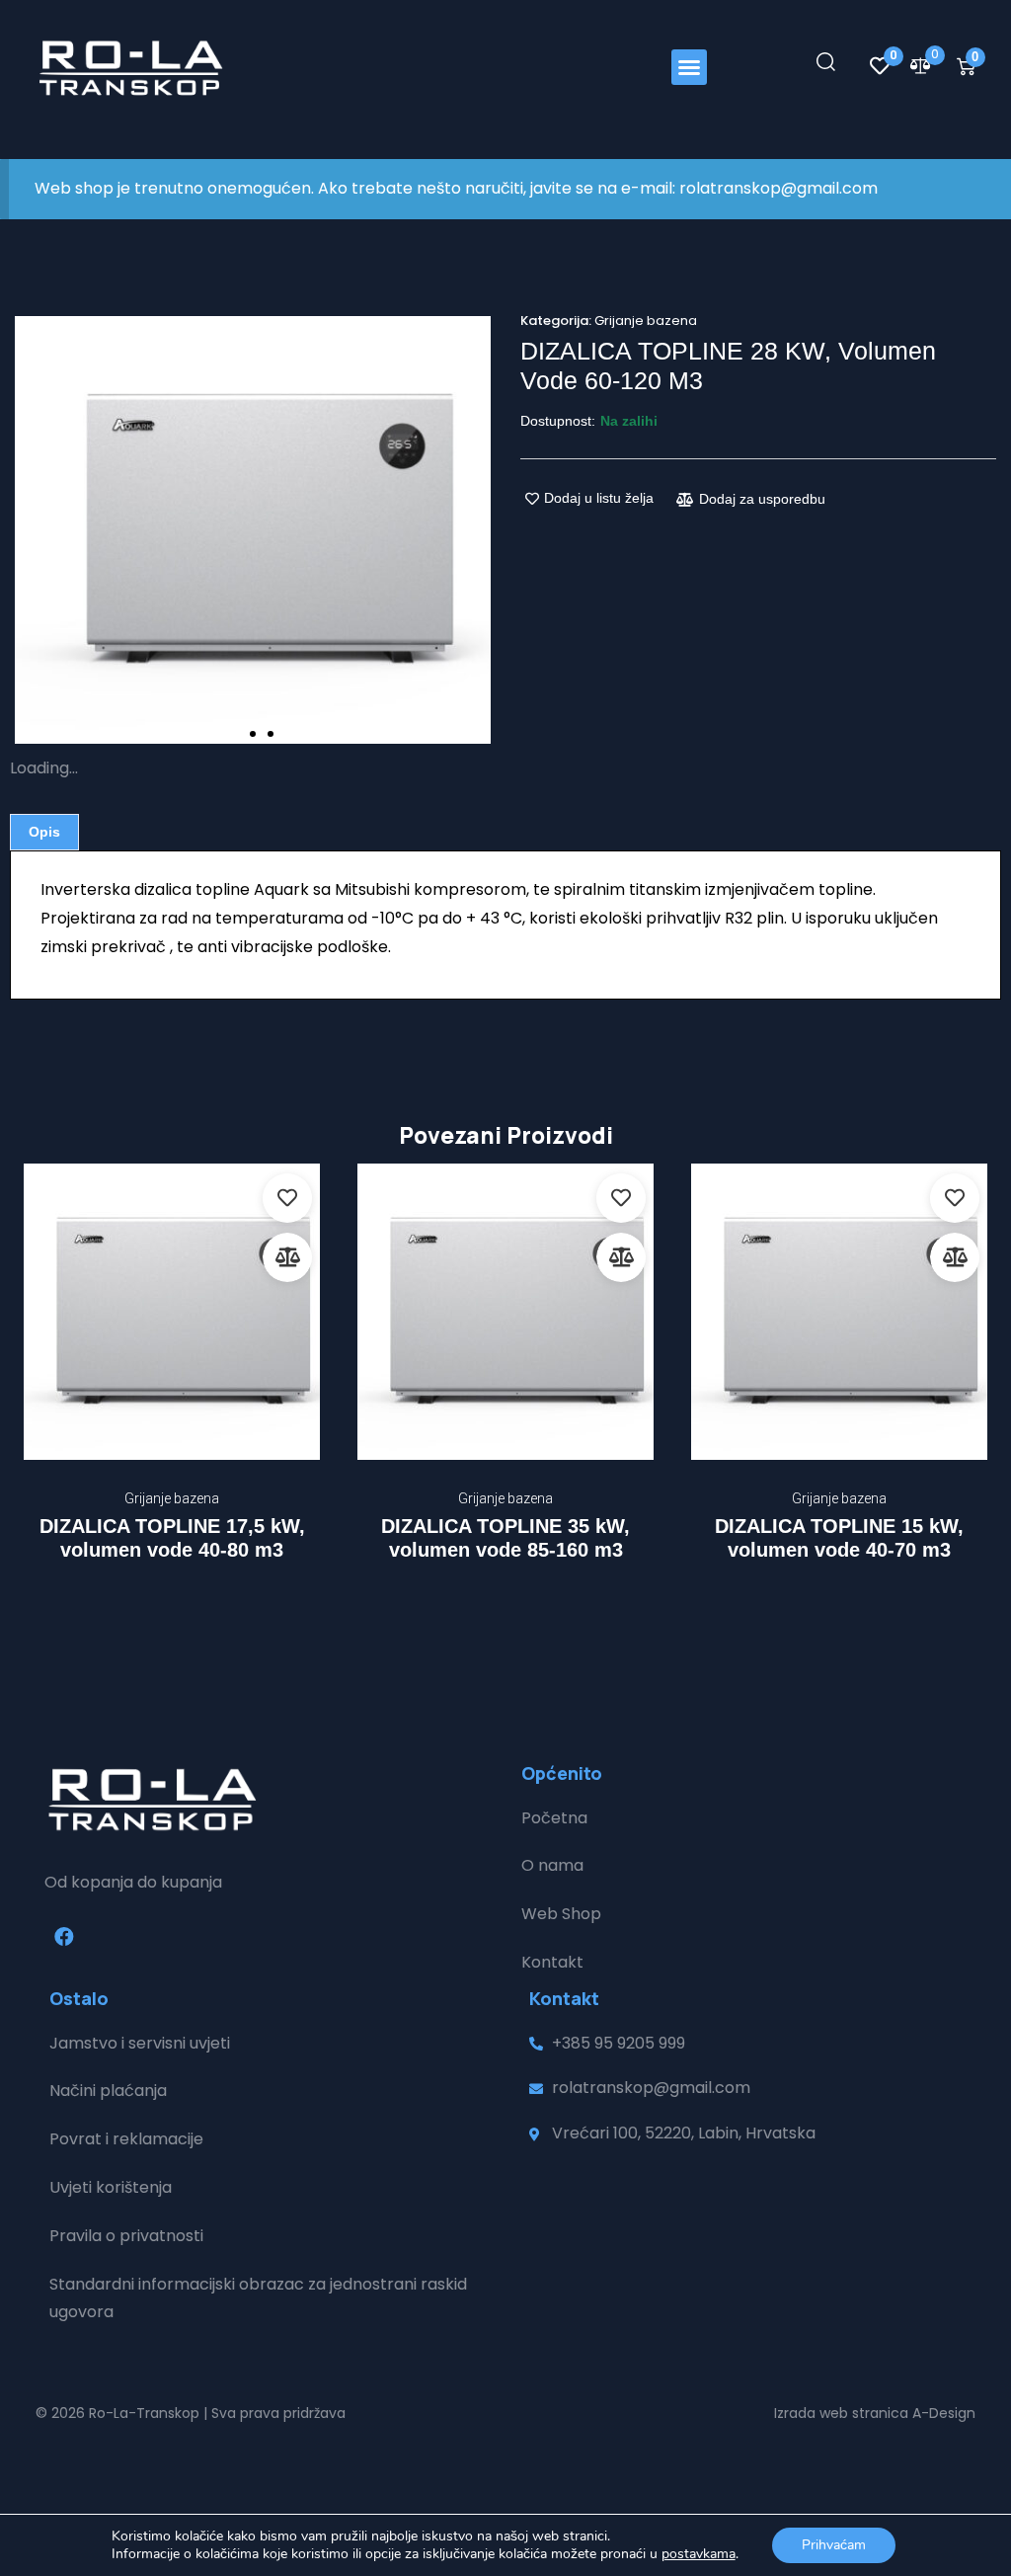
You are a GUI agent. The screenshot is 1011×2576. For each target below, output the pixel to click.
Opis (44, 832)
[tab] (44, 832)
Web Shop (561, 1914)
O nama (552, 1865)
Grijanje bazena (646, 321)
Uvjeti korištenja (111, 2187)
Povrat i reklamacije (126, 2139)
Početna (554, 1818)
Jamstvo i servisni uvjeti (140, 2043)
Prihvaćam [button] (834, 2545)
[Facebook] (64, 1937)
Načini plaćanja (108, 2091)
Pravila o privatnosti (126, 2236)
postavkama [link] (699, 2554)
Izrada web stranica (841, 2413)
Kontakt (552, 1962)
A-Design (944, 2413)
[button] (689, 67)
